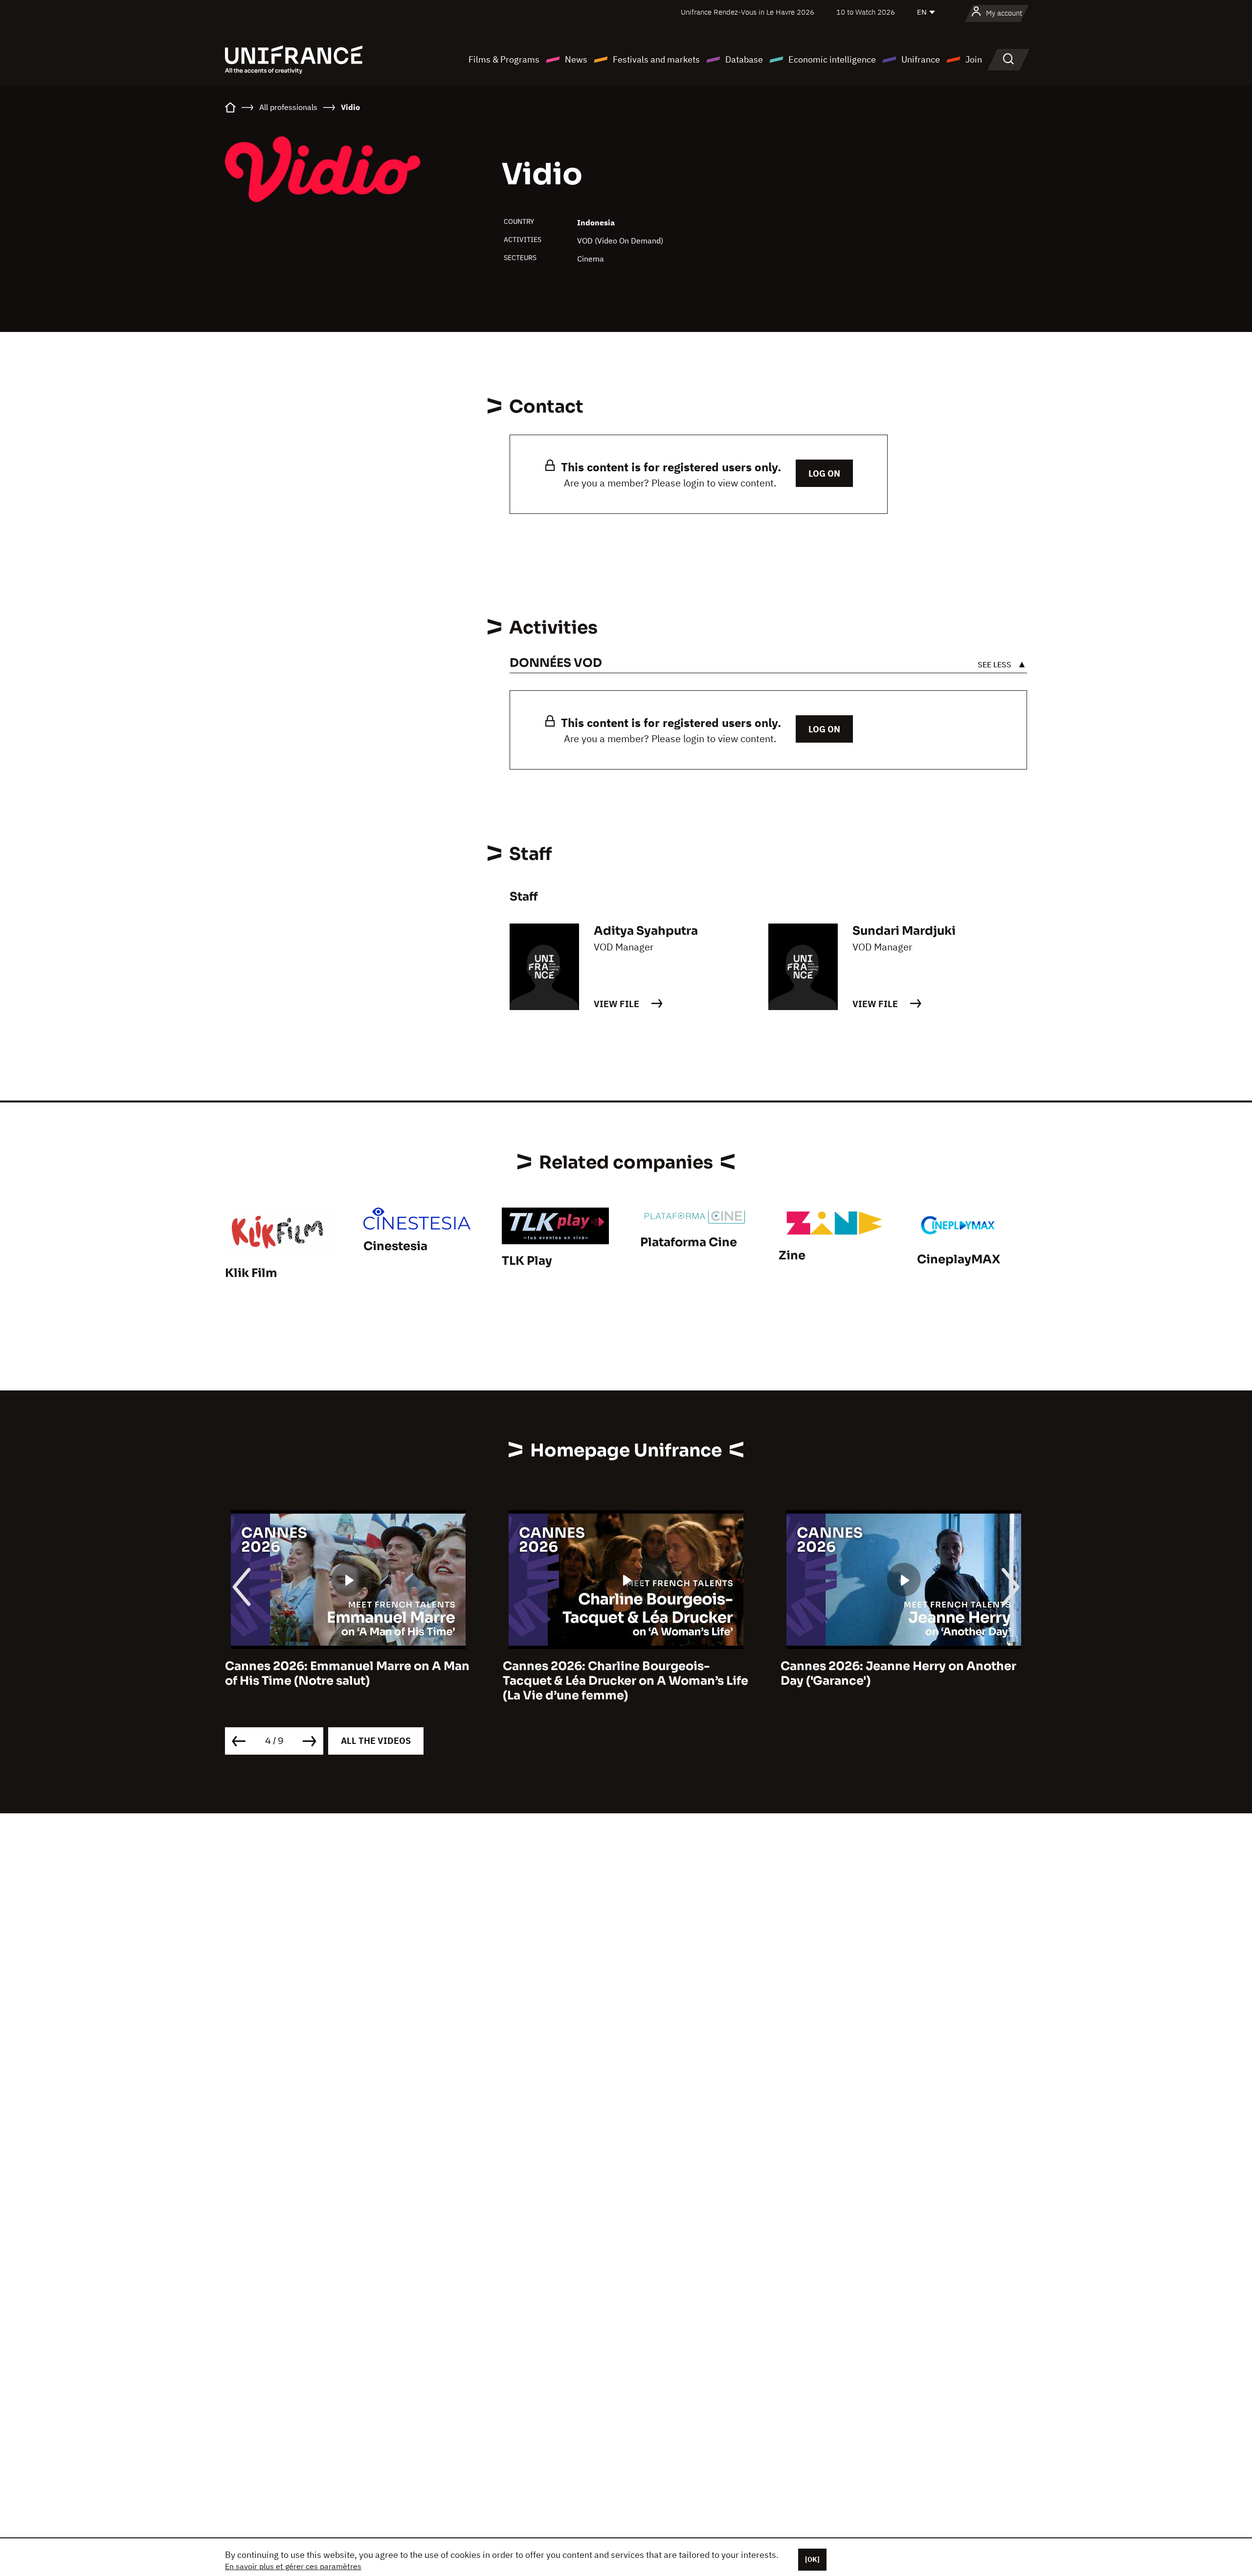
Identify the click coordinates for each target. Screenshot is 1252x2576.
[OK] (812, 2559)
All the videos (376, 1741)
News (576, 59)
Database (744, 59)
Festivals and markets (656, 59)
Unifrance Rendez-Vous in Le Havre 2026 (748, 12)
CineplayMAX (959, 1259)
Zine (792, 1255)
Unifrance (921, 59)
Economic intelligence (832, 59)
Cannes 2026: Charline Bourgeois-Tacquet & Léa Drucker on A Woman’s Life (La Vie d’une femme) (348, 1681)
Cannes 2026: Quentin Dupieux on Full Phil (895, 1673)
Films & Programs (504, 59)
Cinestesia (395, 1246)
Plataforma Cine (689, 1242)
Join (974, 59)
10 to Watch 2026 (866, 12)
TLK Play (527, 1261)
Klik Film (251, 1273)
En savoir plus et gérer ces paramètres (293, 2566)
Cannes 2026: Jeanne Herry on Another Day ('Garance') (621, 1673)
